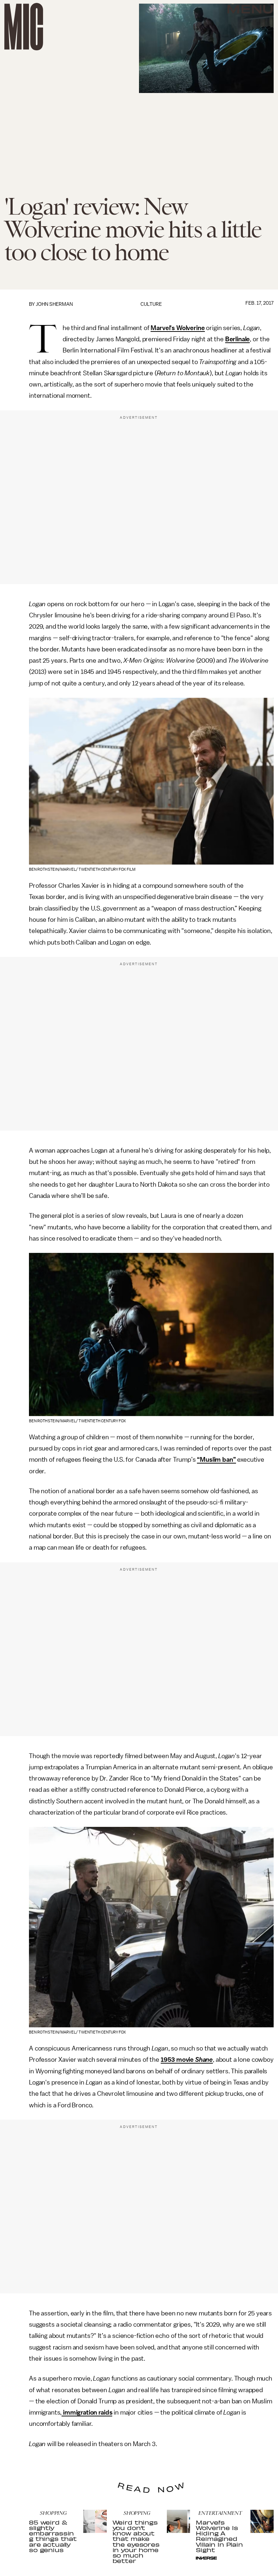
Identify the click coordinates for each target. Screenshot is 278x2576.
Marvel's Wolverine (178, 328)
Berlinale (238, 339)
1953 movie (178, 2060)
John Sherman (54, 304)
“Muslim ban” (216, 1460)
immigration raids (87, 2412)
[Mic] (24, 27)
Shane (204, 2060)
